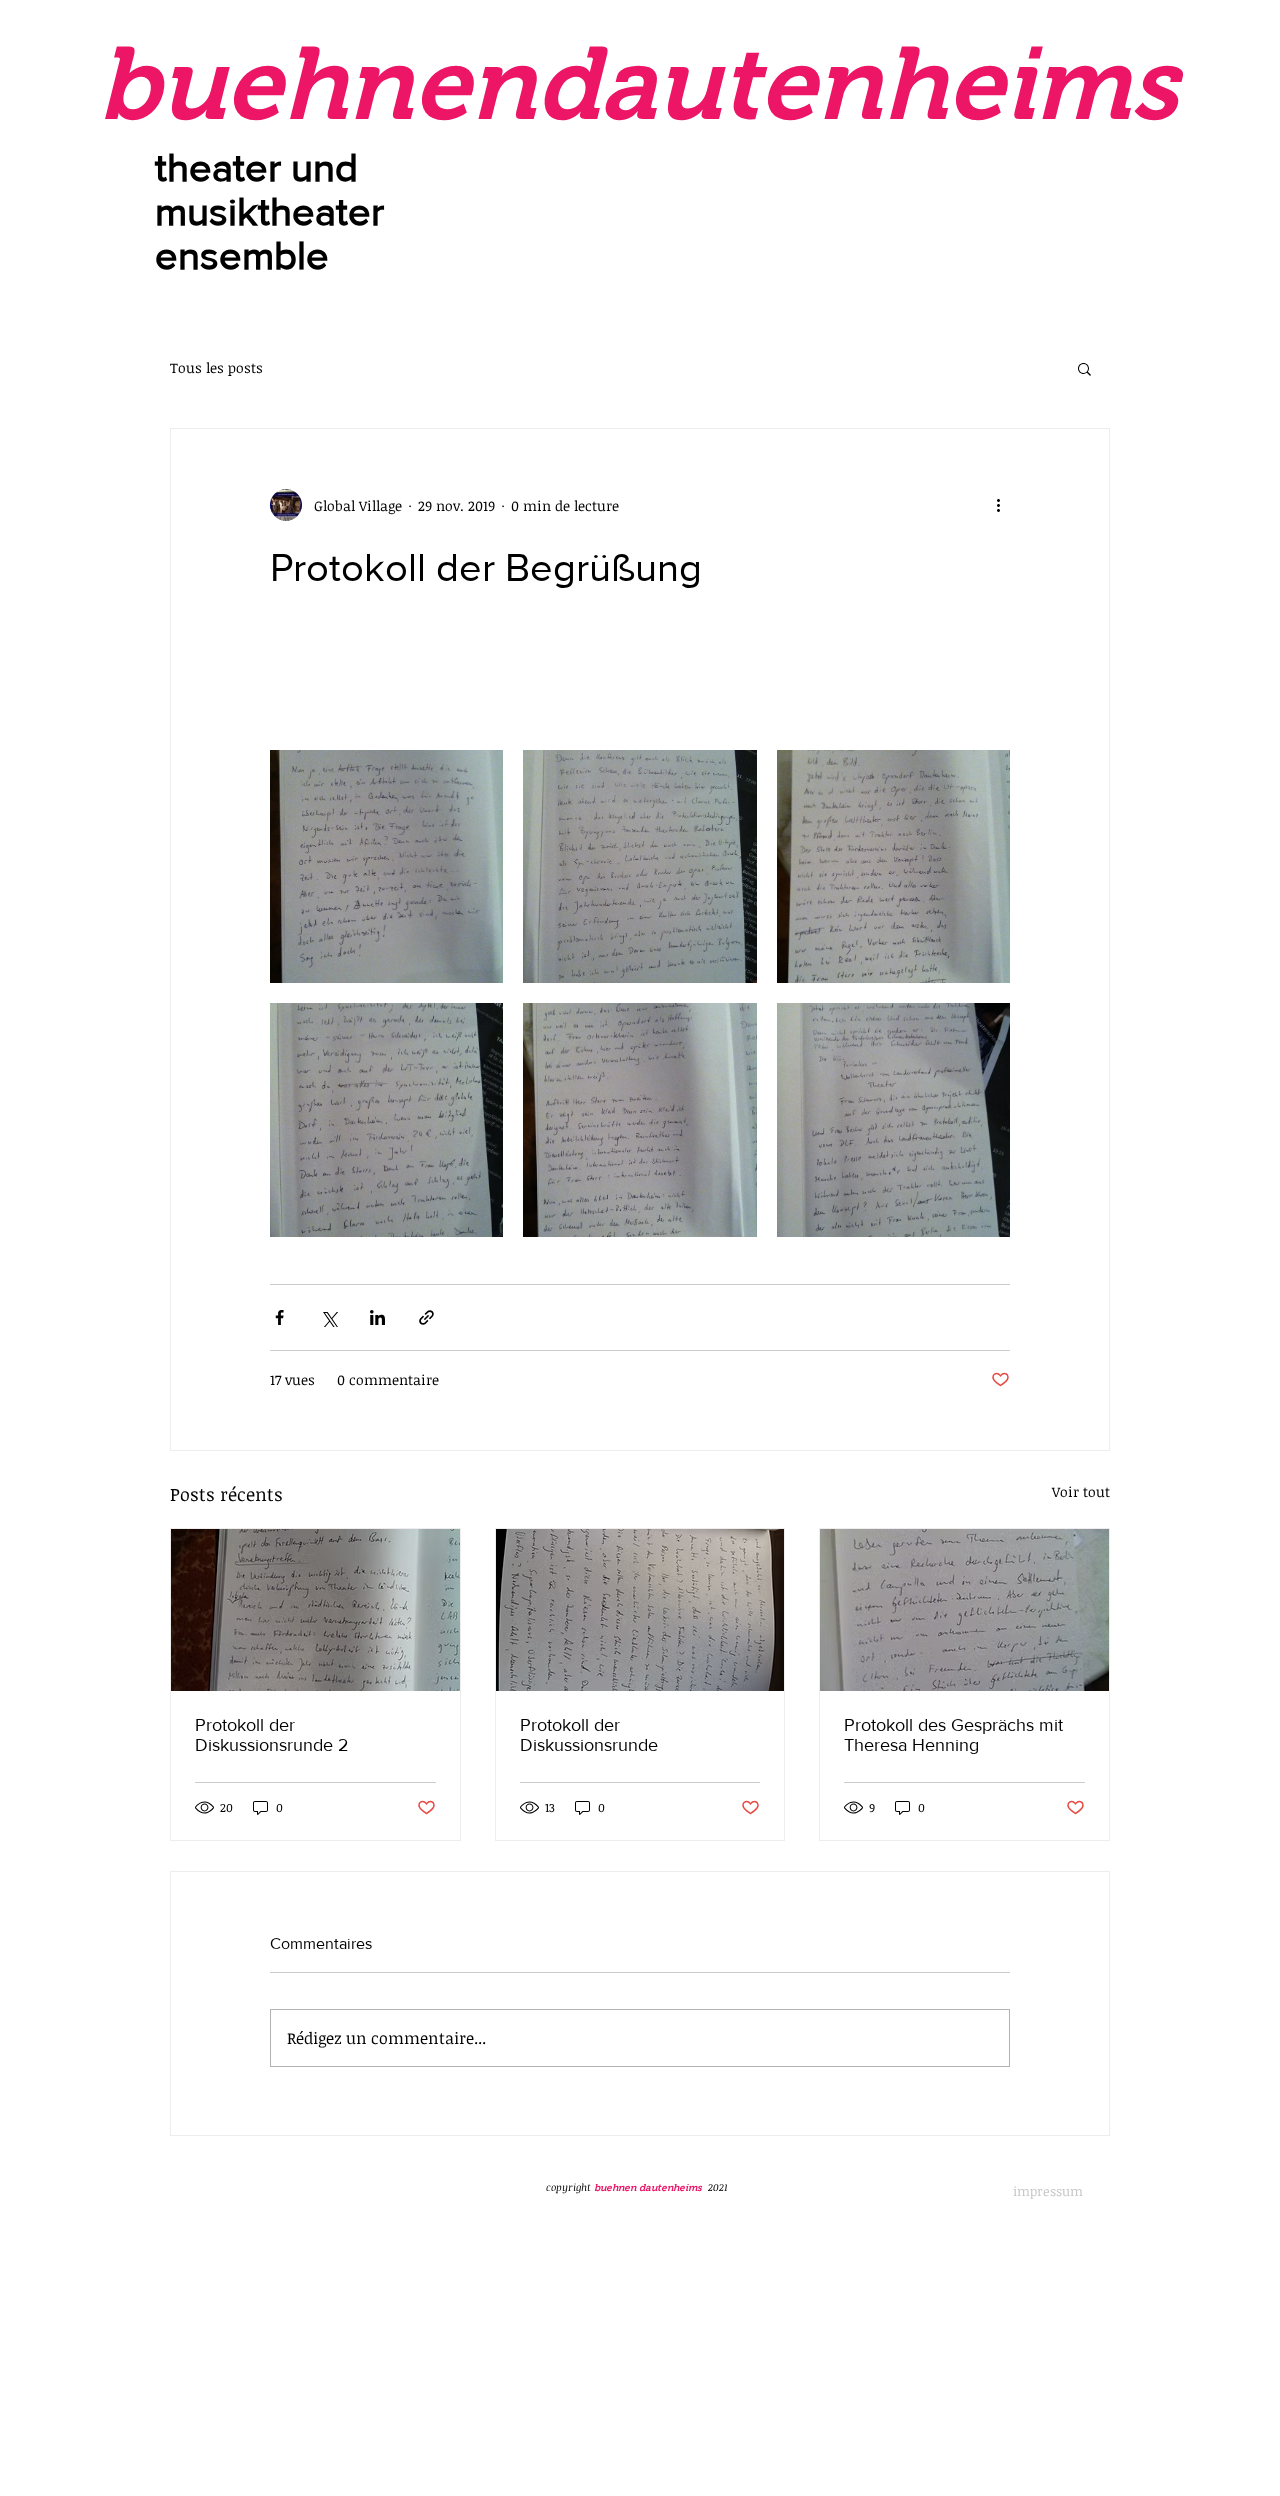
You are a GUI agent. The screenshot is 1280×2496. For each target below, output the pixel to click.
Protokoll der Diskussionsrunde (589, 1735)
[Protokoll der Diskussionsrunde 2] (315, 1610)
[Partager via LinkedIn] (377, 1317)
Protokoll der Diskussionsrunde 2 (272, 1735)
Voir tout (1081, 1491)
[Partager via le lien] (426, 1317)
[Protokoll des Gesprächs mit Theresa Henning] (964, 1610)
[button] (1084, 368)
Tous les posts (216, 367)
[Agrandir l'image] (386, 866)
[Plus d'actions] (998, 505)
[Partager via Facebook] (279, 1317)
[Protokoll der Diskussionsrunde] (640, 1610)
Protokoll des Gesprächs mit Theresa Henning (953, 1735)
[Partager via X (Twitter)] (328, 1317)
